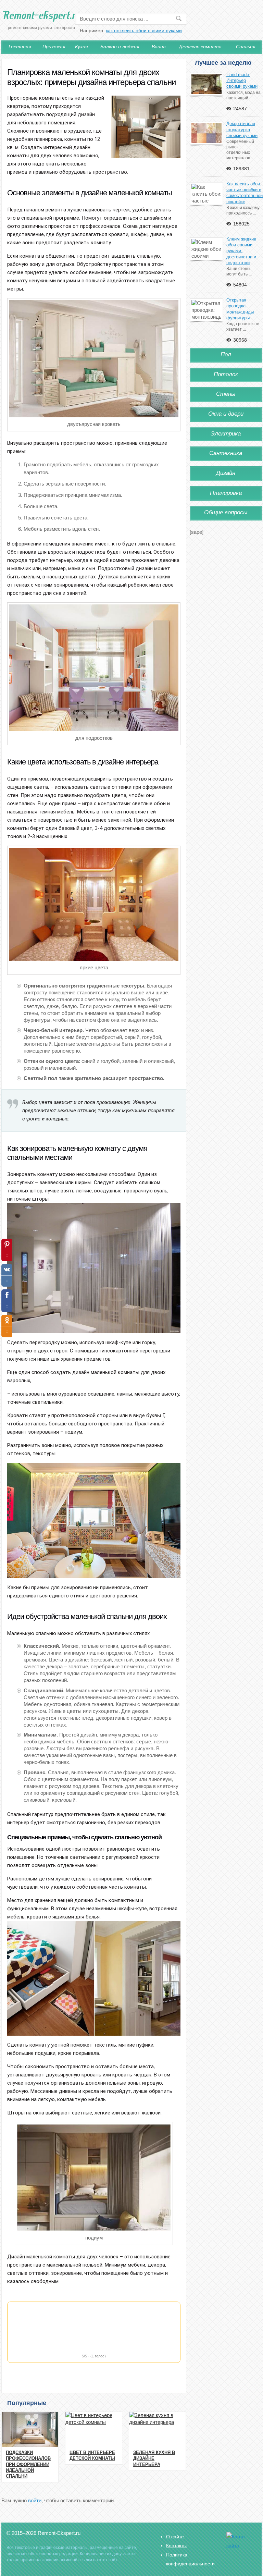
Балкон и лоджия (120, 47)
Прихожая (54, 47)
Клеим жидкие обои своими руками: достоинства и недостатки (241, 251)
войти (35, 2500)
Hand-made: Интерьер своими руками (242, 81)
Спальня (246, 47)
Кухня (81, 47)
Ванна (159, 47)
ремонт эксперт (46, 21)
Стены (226, 394)
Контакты (176, 2546)
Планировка (226, 493)
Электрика (226, 434)
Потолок (226, 374)
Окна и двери (226, 414)
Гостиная (20, 47)
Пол (226, 354)
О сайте (175, 2537)
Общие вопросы (226, 512)
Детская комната (200, 47)
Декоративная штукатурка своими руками (242, 130)
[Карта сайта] (241, 2546)
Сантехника (226, 453)
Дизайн (226, 473)
